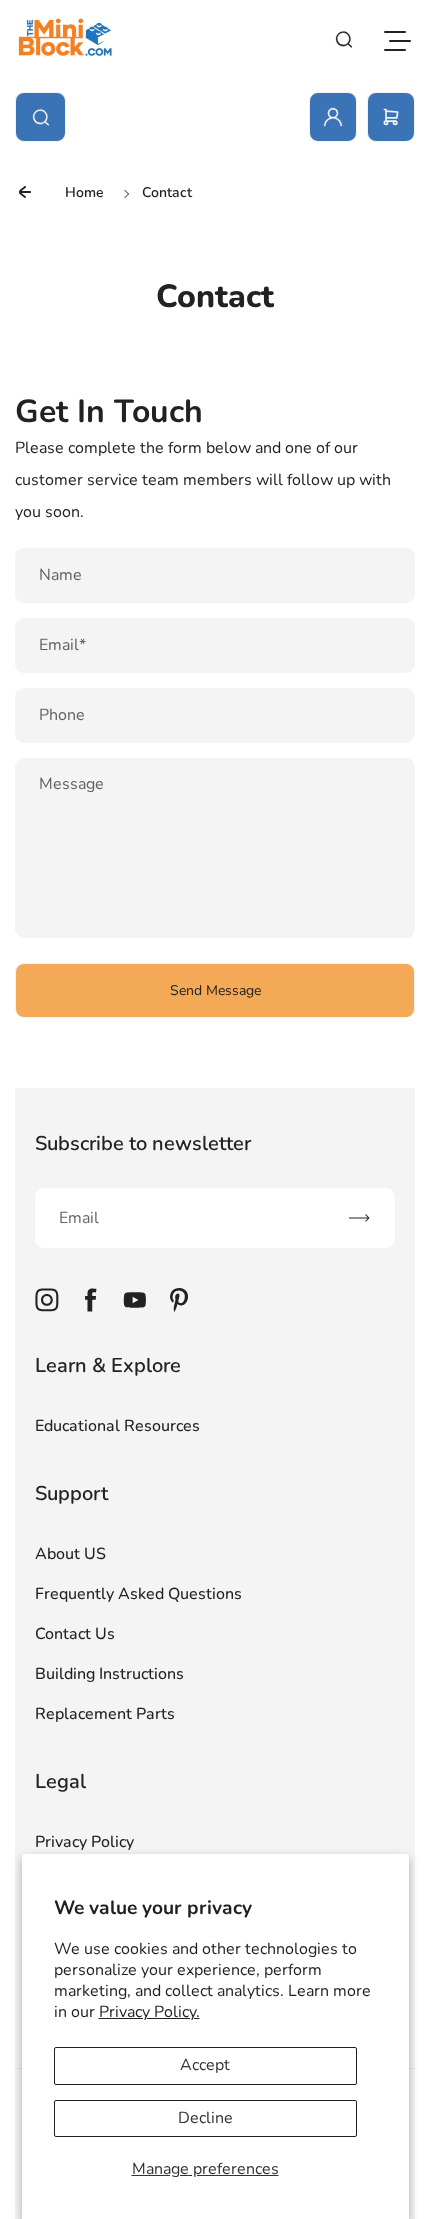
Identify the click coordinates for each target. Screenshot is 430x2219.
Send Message (215, 990)
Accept (205, 2065)
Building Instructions (109, 1674)
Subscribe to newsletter (143, 1143)
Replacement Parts (105, 1714)
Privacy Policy (84, 1842)
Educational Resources (117, 1426)
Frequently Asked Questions (138, 1594)
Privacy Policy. (149, 2012)
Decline (205, 2118)
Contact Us (75, 1634)
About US (70, 1554)
